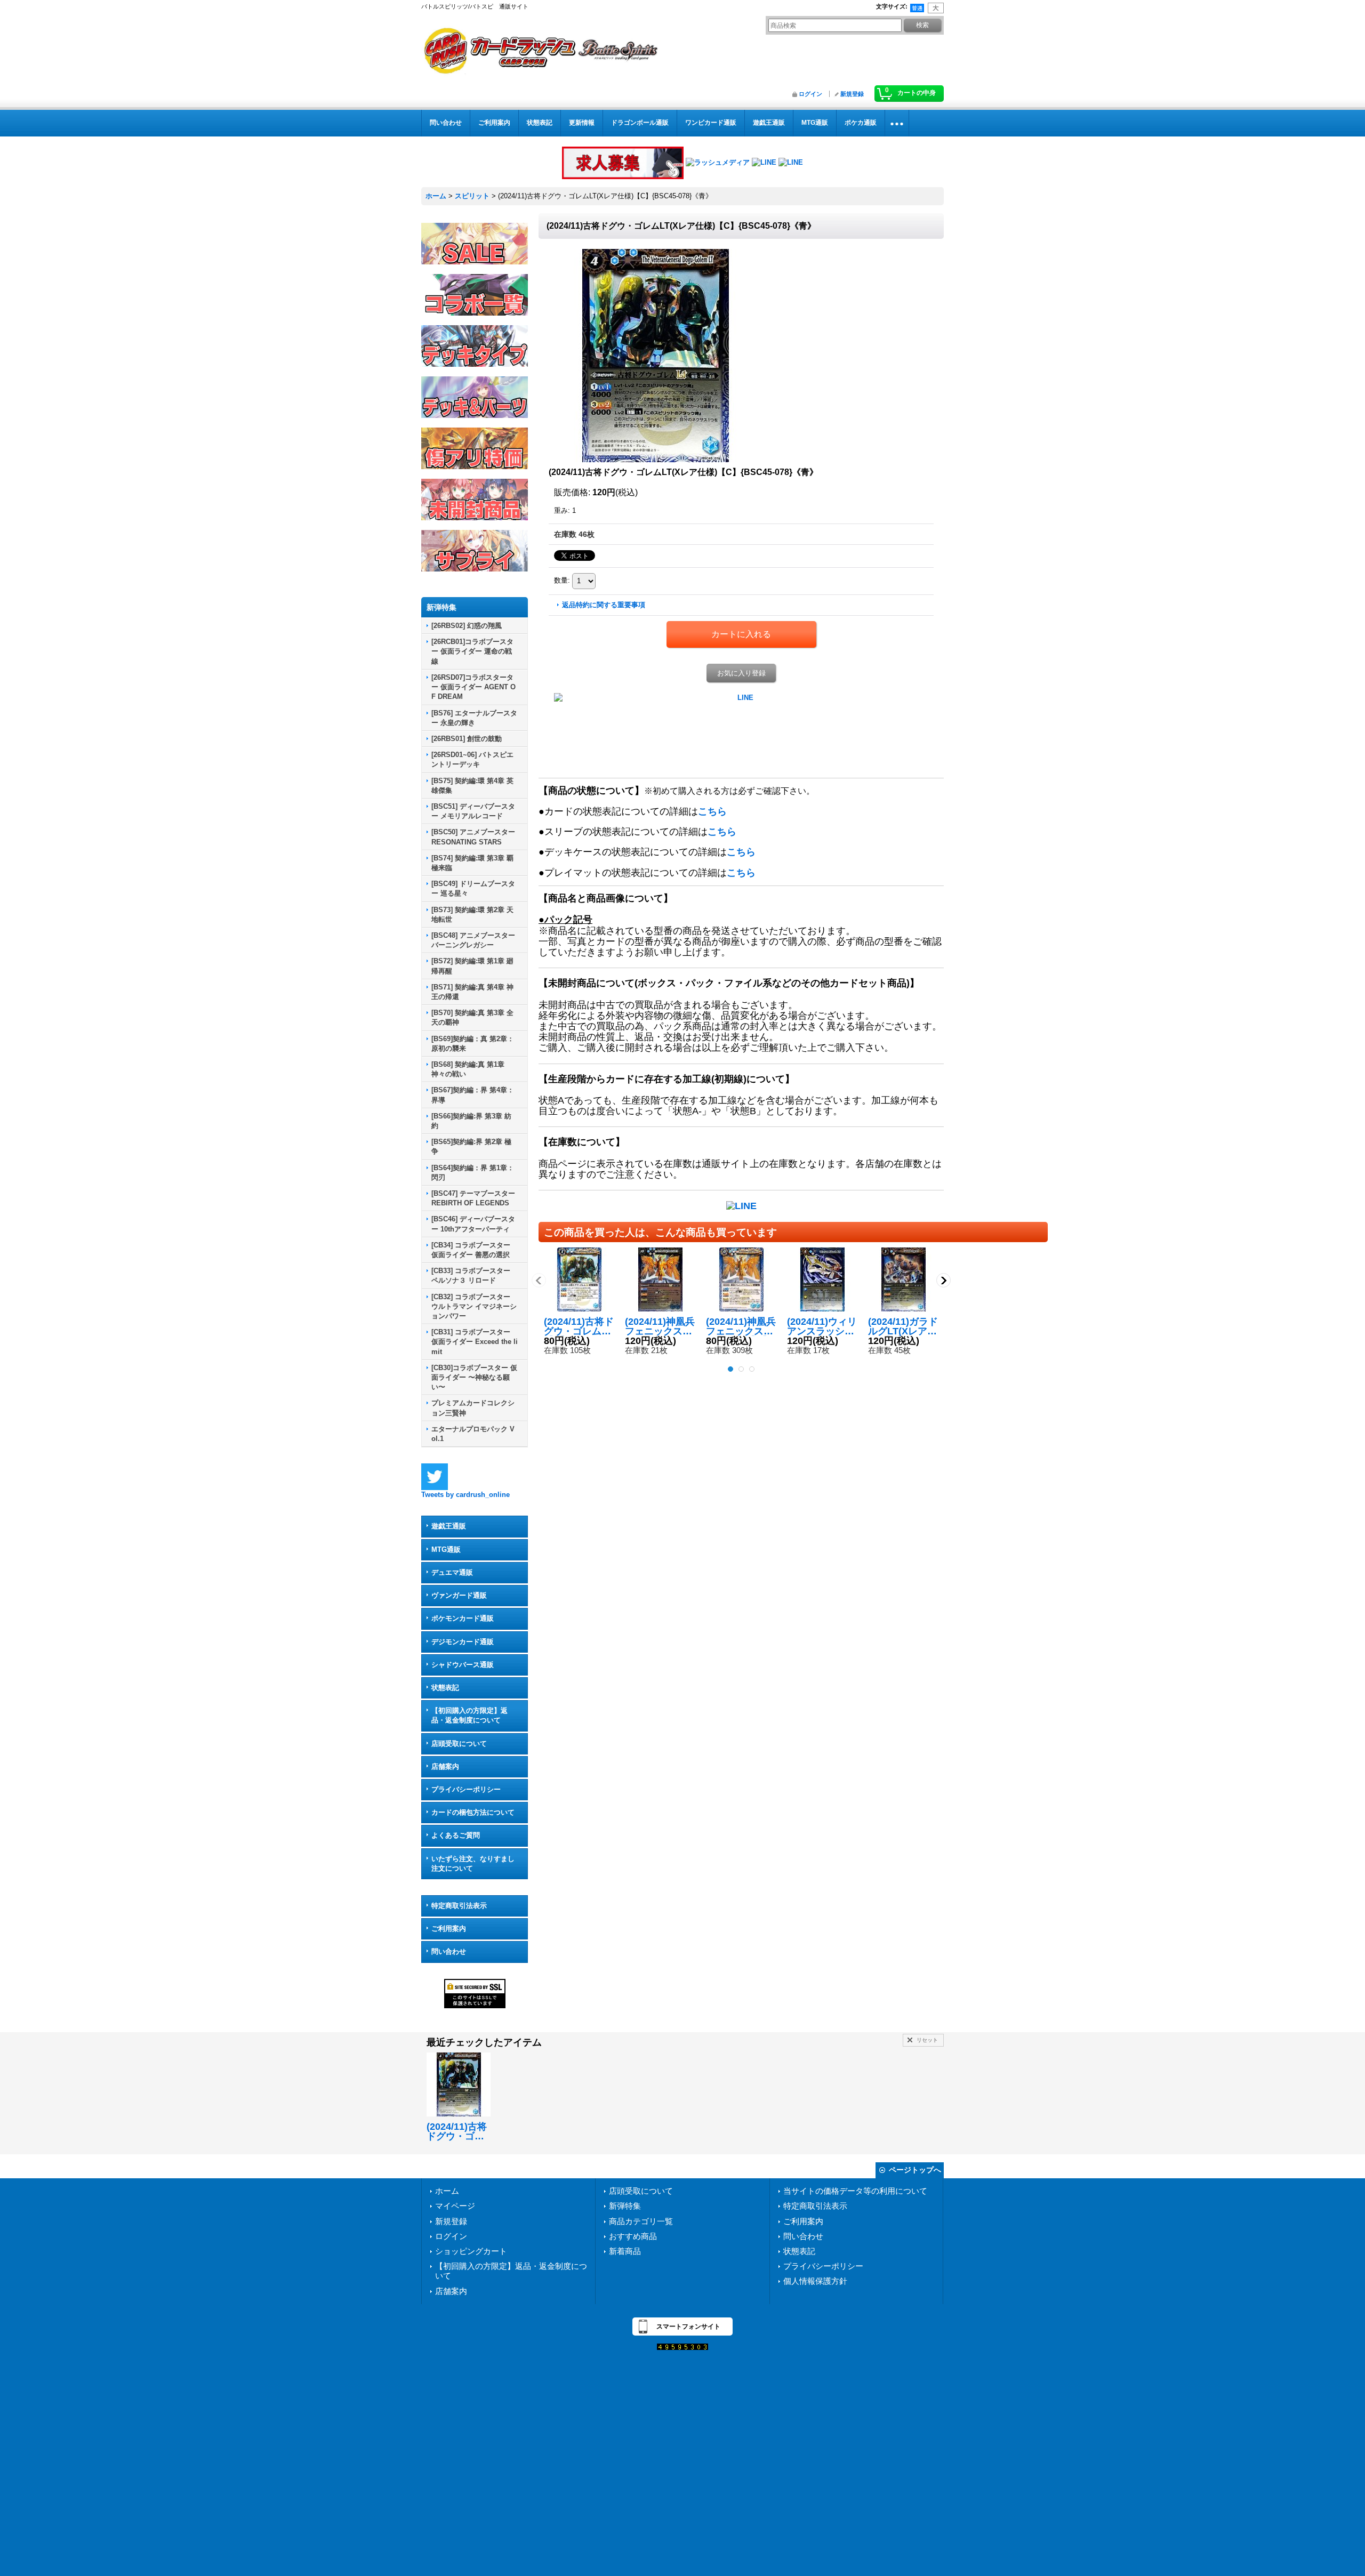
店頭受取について (459, 1744)
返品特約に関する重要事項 (604, 605)
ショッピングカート (471, 2251)
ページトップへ (915, 2170)
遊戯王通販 (449, 1526)
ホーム (447, 2191)
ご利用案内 (449, 1929)
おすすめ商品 (633, 2236)
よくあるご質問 (456, 1835)
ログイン (810, 94)
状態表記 (445, 1688)
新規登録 (852, 94)
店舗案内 (445, 1766)
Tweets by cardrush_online (465, 1495)
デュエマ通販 (452, 1572)
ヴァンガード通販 (459, 1595)
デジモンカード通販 (463, 1642)
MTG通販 (446, 1549)
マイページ (455, 2206)
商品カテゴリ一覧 (641, 2221)
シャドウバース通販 (463, 1665)
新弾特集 (625, 2206)
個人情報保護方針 (815, 2281)
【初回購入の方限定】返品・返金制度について (469, 1715)
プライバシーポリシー (466, 1789)
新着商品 (625, 2251)
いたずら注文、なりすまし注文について (473, 1863)
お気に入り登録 (741, 673)
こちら (712, 811)
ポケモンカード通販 (463, 1618)
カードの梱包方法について (473, 1812)
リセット (927, 2040)
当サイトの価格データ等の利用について (855, 2191)
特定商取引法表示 (459, 1906)
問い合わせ (449, 1951)
